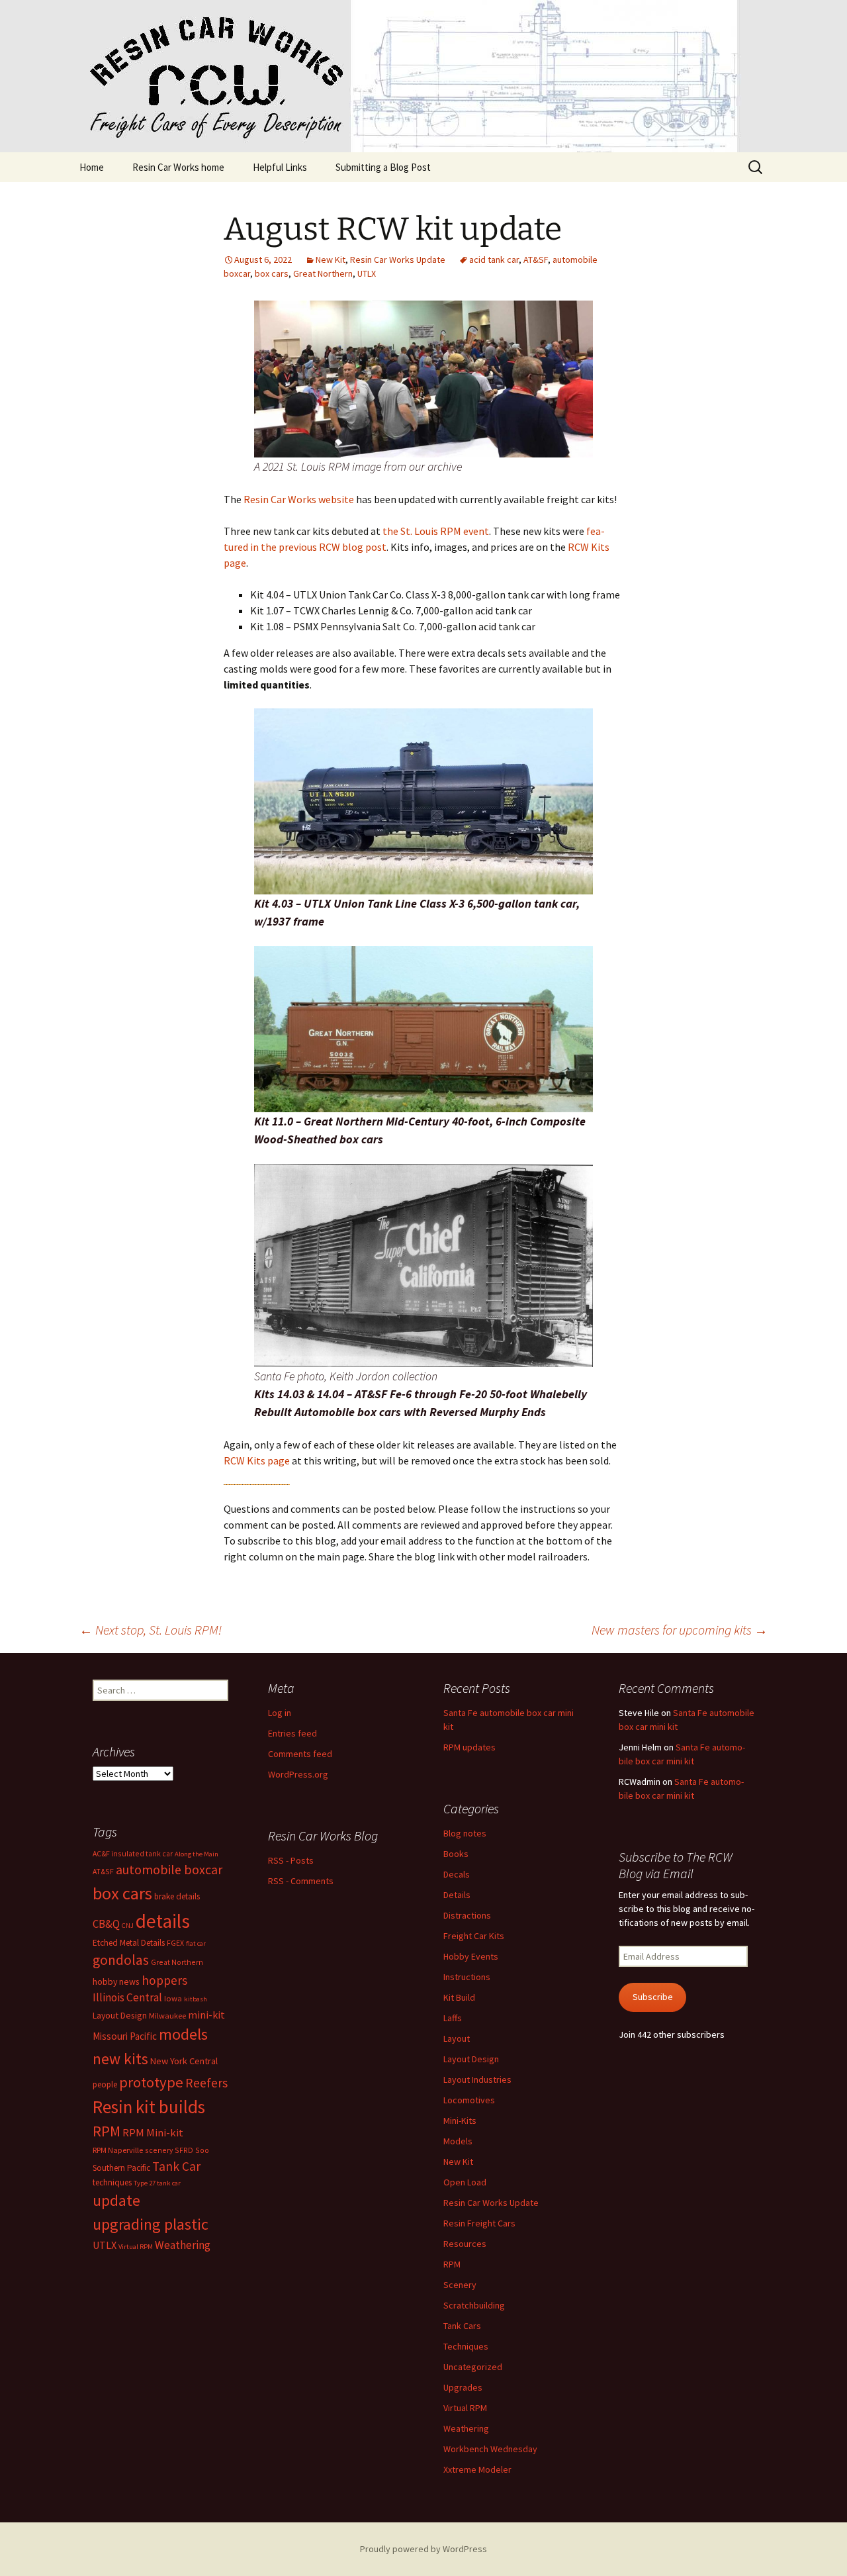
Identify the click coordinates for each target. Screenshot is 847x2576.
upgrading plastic (151, 2224)
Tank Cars (462, 2326)
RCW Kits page (257, 1460)
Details (457, 1895)
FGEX (175, 1943)
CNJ (128, 1926)
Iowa (173, 1998)
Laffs (453, 2018)
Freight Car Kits (474, 1936)
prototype (151, 2082)
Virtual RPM (465, 2408)
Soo (202, 2150)
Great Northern (323, 273)
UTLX (367, 273)
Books (456, 1854)
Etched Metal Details (129, 1943)
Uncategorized (473, 2367)
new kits (120, 2059)
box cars (272, 273)
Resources (465, 2244)
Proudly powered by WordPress (423, 2549)
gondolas (121, 1960)
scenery (159, 2150)
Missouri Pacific (125, 2036)
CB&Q (106, 1924)
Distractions (467, 1915)
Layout (457, 2038)
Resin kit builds (149, 2107)
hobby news (116, 1981)
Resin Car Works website (299, 499)
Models (458, 2141)
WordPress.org (298, 1774)
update (116, 2200)
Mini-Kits (460, 2121)
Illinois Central (127, 1997)
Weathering (466, 2428)
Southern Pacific (121, 2168)
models (183, 2034)
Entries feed (292, 1733)
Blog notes (465, 1833)
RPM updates (469, 1747)
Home (92, 167)
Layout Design (471, 2059)
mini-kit (206, 2015)
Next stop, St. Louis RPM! (151, 1630)
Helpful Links (280, 167)
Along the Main (197, 1854)
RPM (452, 2264)
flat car (196, 1943)
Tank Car (176, 2166)
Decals (457, 1874)
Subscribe (653, 1997)
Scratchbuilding (474, 2305)
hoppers (164, 1980)
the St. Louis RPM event (436, 531)
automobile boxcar (169, 1870)
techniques (112, 2182)
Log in (280, 1713)
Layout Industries (477, 2079)
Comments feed (300, 1754)
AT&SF (536, 260)
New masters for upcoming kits (680, 1630)
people (105, 2084)
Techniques (466, 2346)
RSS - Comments (301, 1881)
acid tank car (494, 260)
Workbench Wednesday (490, 2449)
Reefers (206, 2083)
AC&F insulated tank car (133, 1853)
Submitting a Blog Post (383, 167)
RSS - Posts (291, 1860)
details (163, 1921)
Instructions (467, 1977)
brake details (177, 1896)
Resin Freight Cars (479, 2223)
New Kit (331, 260)
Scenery (460, 2285)
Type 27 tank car (157, 2183)
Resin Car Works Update (398, 260)
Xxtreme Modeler (477, 2469)
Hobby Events (471, 1956)
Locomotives (469, 2100)
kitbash (196, 1999)
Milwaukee (167, 2016)
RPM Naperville (118, 2150)
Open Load (465, 2182)
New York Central (184, 2061)
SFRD (184, 2150)
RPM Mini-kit (153, 2133)
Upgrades (463, 2387)
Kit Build (459, 1997)
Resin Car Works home (178, 167)
